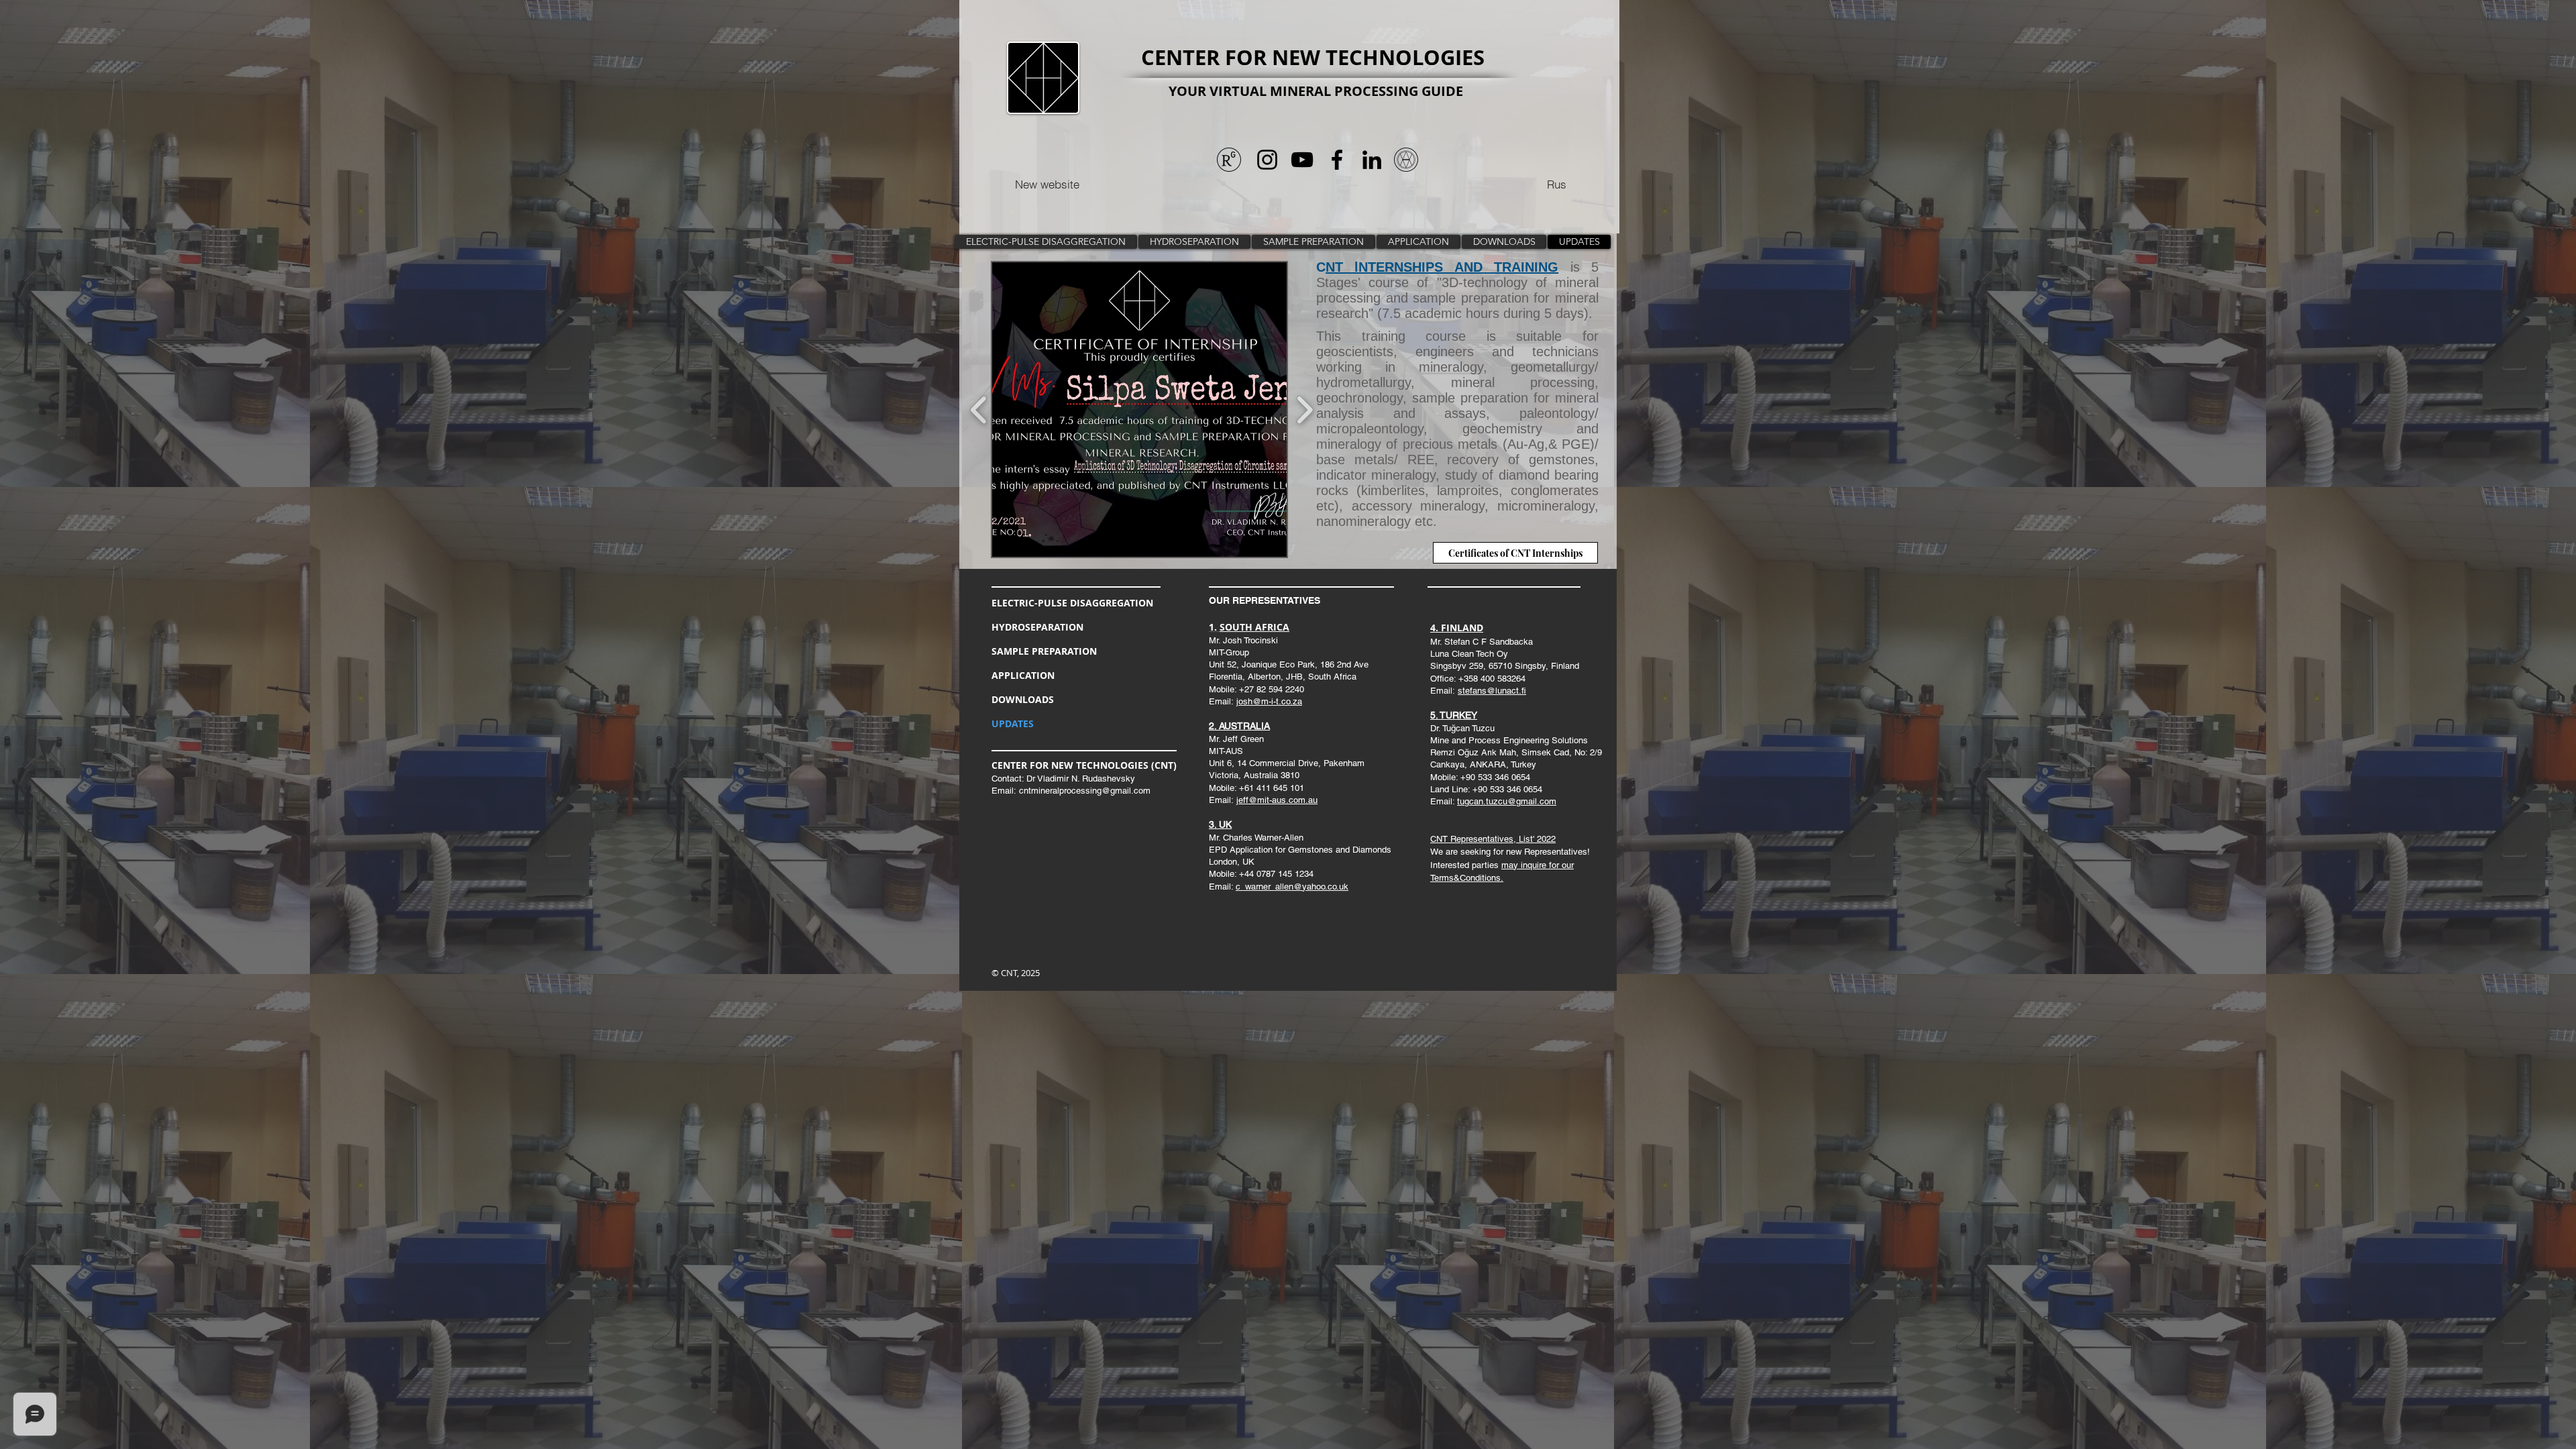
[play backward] (979, 410)
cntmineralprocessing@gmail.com (1085, 791)
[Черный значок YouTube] (1302, 160)
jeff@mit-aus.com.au (1277, 800)
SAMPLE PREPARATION (1044, 651)
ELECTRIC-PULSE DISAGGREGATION (1072, 603)
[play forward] (1304, 410)
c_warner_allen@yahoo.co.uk (1292, 887)
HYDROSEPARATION (1037, 627)
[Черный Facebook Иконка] (1337, 160)
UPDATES (1013, 723)
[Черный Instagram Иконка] (1267, 160)
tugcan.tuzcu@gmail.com (1507, 801)
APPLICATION (1023, 675)
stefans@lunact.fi (1492, 691)
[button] (1139, 410)
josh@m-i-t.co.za (1269, 701)
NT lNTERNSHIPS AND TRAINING (1442, 267)
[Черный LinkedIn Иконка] (1372, 160)
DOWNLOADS (1023, 699)
